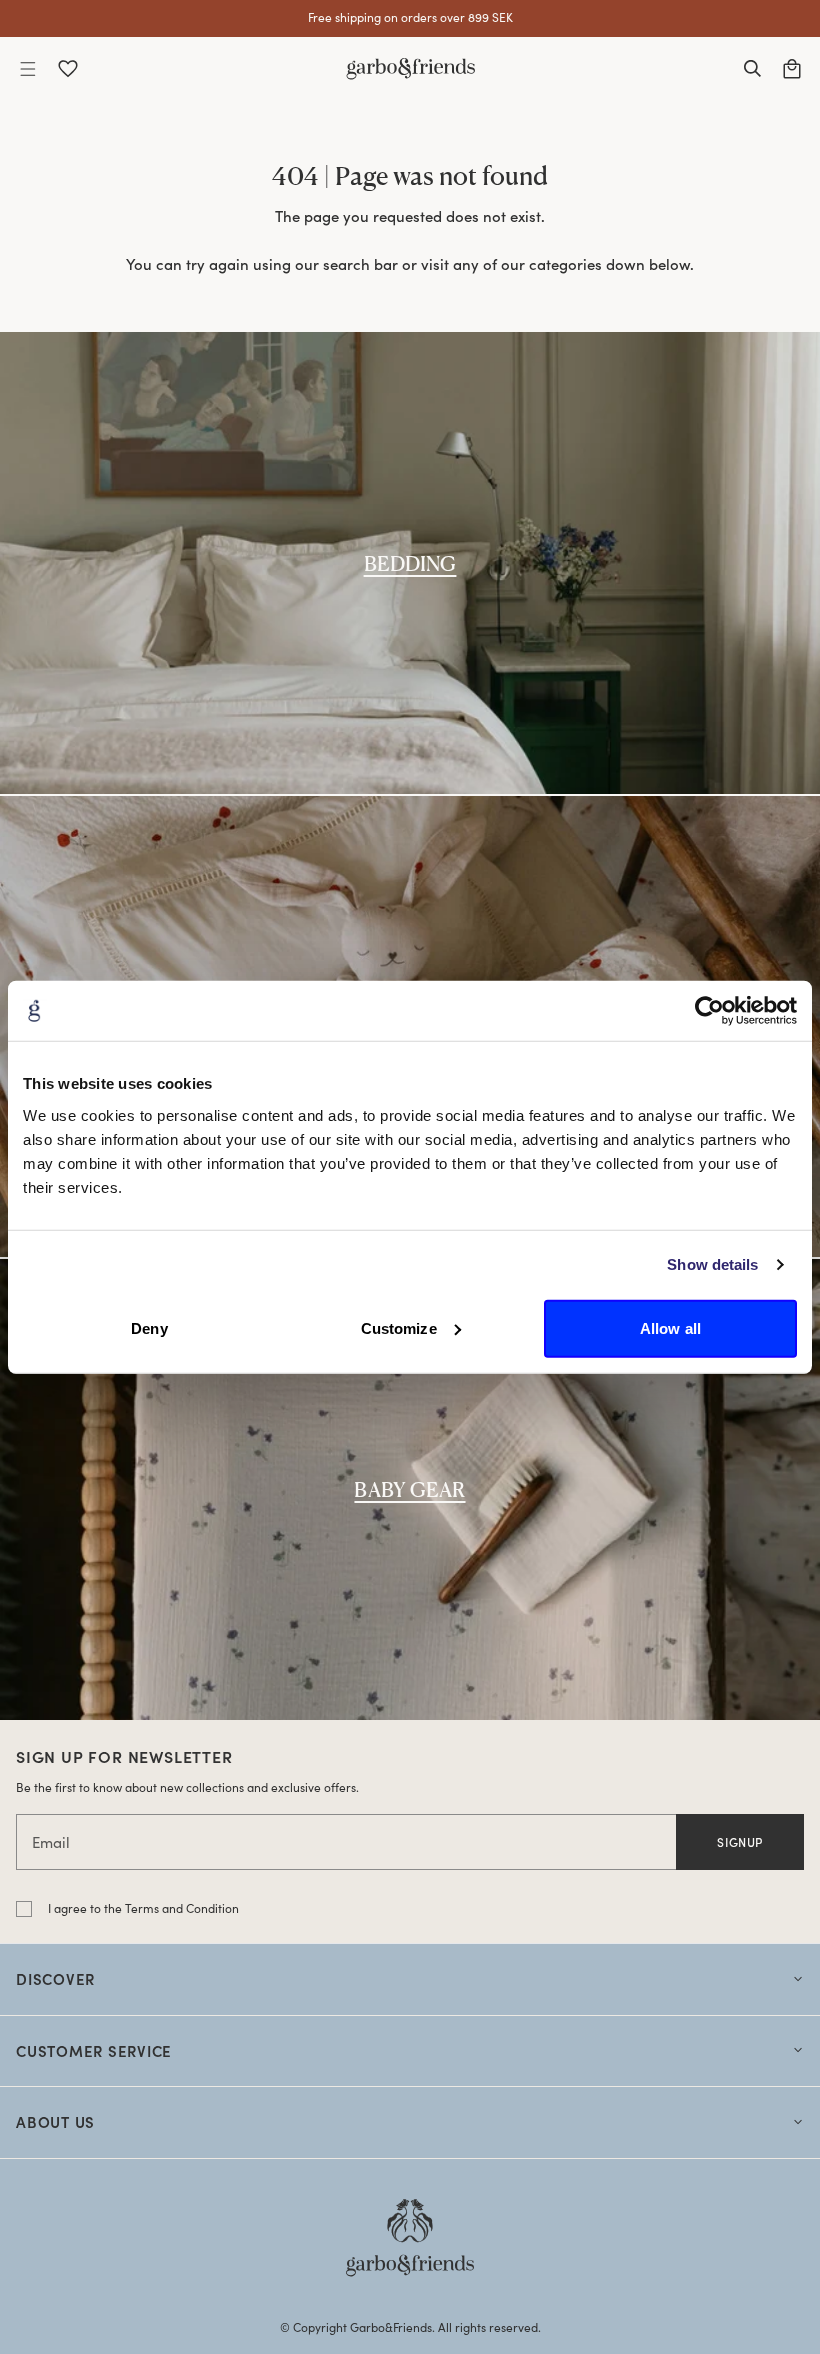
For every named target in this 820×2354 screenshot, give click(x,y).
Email (51, 1842)
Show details (712, 1264)
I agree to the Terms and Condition (143, 1908)
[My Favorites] (68, 69)
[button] (28, 69)
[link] (410, 562)
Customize (399, 1327)
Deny (149, 1327)
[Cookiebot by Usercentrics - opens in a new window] (709, 1011)
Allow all (670, 1327)
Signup (740, 1842)
